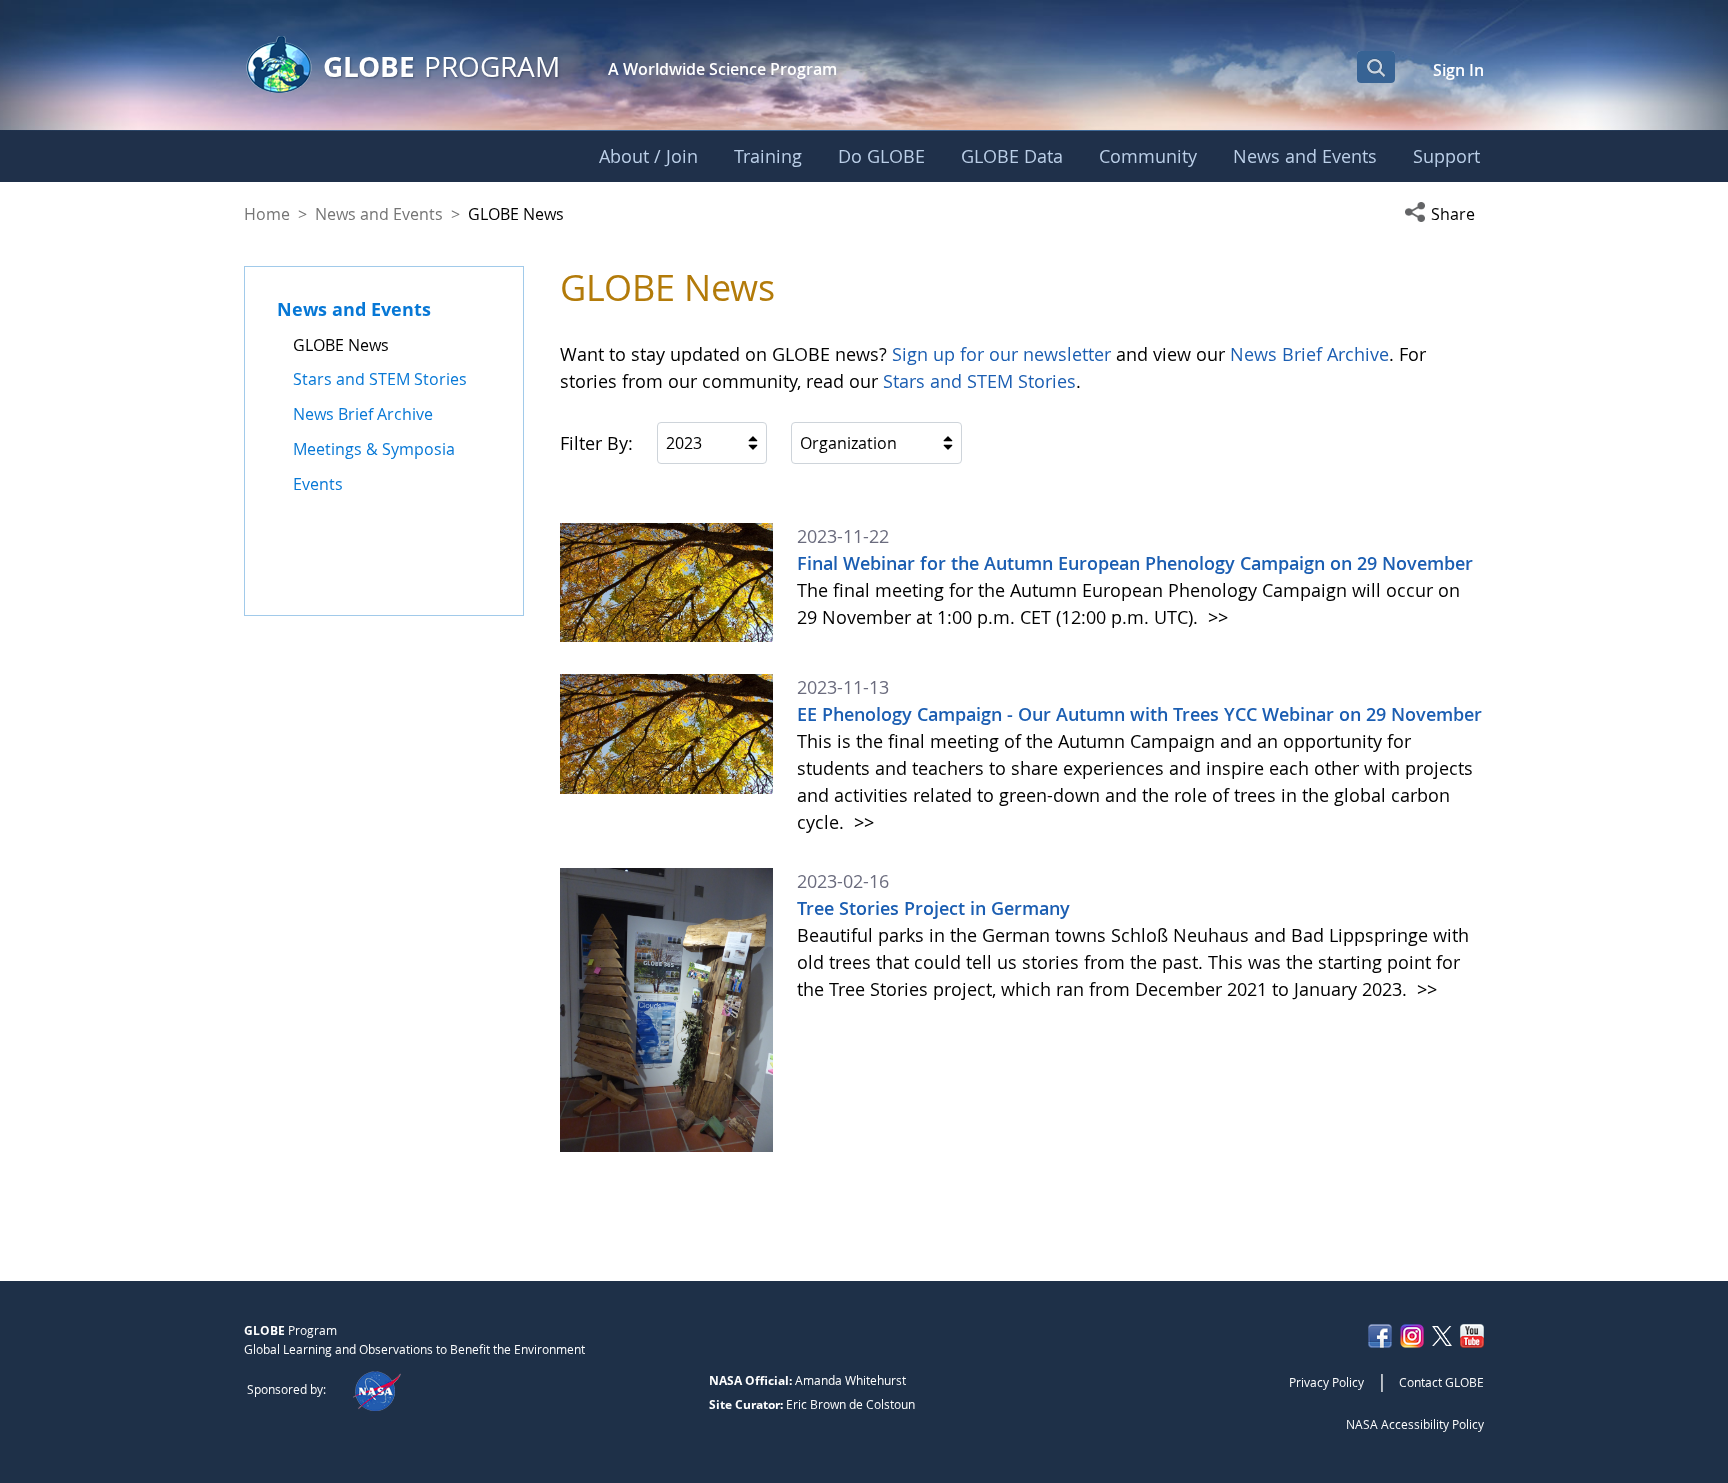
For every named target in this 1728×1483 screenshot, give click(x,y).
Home (267, 214)
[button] (1444, 214)
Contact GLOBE (1441, 1382)
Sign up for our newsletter (1001, 354)
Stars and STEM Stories (979, 381)
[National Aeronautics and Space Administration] (376, 1389)
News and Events (379, 214)
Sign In (1458, 70)
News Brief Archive (1309, 354)
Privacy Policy (1326, 1382)
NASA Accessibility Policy (1415, 1424)
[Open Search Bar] (1376, 67)
